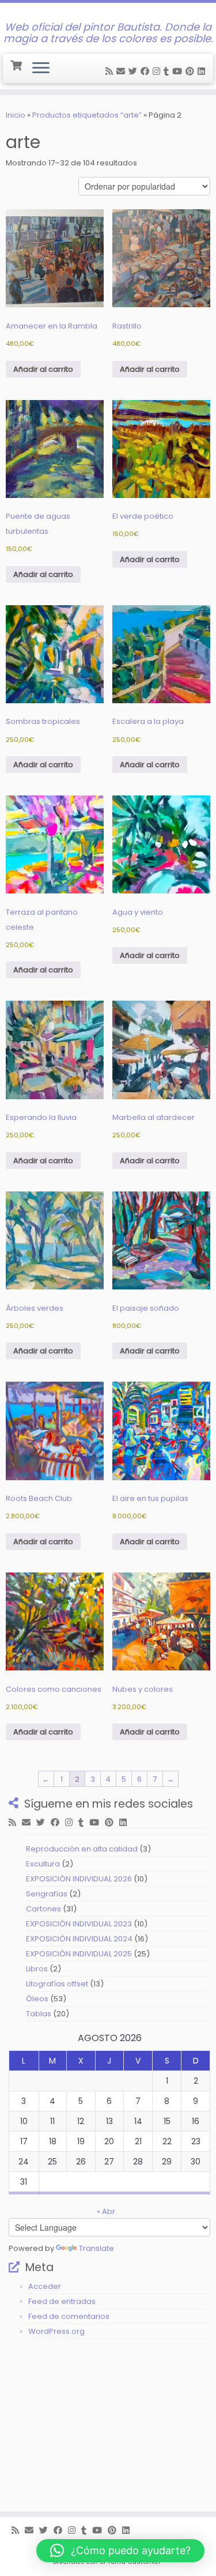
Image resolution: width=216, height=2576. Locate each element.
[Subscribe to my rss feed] (111, 71)
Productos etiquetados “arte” (87, 115)
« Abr (106, 2211)
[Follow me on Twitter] (134, 71)
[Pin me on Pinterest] (192, 71)
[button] (120, 2551)
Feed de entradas (62, 2301)
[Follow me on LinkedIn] (203, 71)
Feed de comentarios (69, 2316)
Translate (96, 2248)
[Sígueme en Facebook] (147, 71)
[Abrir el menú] (41, 69)
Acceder (45, 2286)
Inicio (16, 115)
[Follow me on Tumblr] (168, 71)
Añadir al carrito (43, 369)
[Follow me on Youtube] (179, 71)
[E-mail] (122, 71)
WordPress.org (56, 2331)
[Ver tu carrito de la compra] (17, 64)
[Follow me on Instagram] (158, 71)
